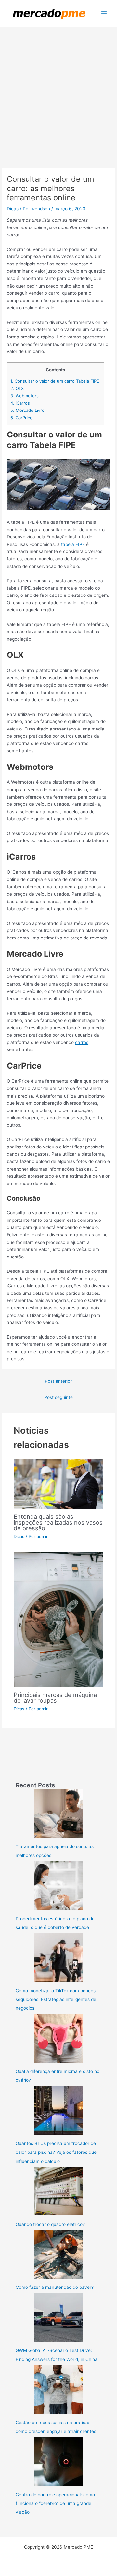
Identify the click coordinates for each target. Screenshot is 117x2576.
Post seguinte (58, 1397)
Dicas (13, 209)
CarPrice (21, 418)
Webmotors (25, 396)
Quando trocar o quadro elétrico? (50, 2224)
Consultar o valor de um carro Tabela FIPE (55, 381)
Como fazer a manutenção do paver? (55, 2287)
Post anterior (58, 1381)
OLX (17, 388)
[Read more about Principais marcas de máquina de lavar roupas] (59, 1620)
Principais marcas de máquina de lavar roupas (55, 1698)
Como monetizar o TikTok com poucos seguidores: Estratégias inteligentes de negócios (56, 1999)
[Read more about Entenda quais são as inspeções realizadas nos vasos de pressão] (59, 1483)
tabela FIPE (73, 544)
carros (82, 1042)
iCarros (20, 403)
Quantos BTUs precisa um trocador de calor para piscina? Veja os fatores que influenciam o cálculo (56, 2152)
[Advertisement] (58, 89)
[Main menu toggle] (104, 13)
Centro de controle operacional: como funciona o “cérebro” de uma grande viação (55, 2503)
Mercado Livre (27, 410)
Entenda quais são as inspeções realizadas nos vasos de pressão (58, 1522)
